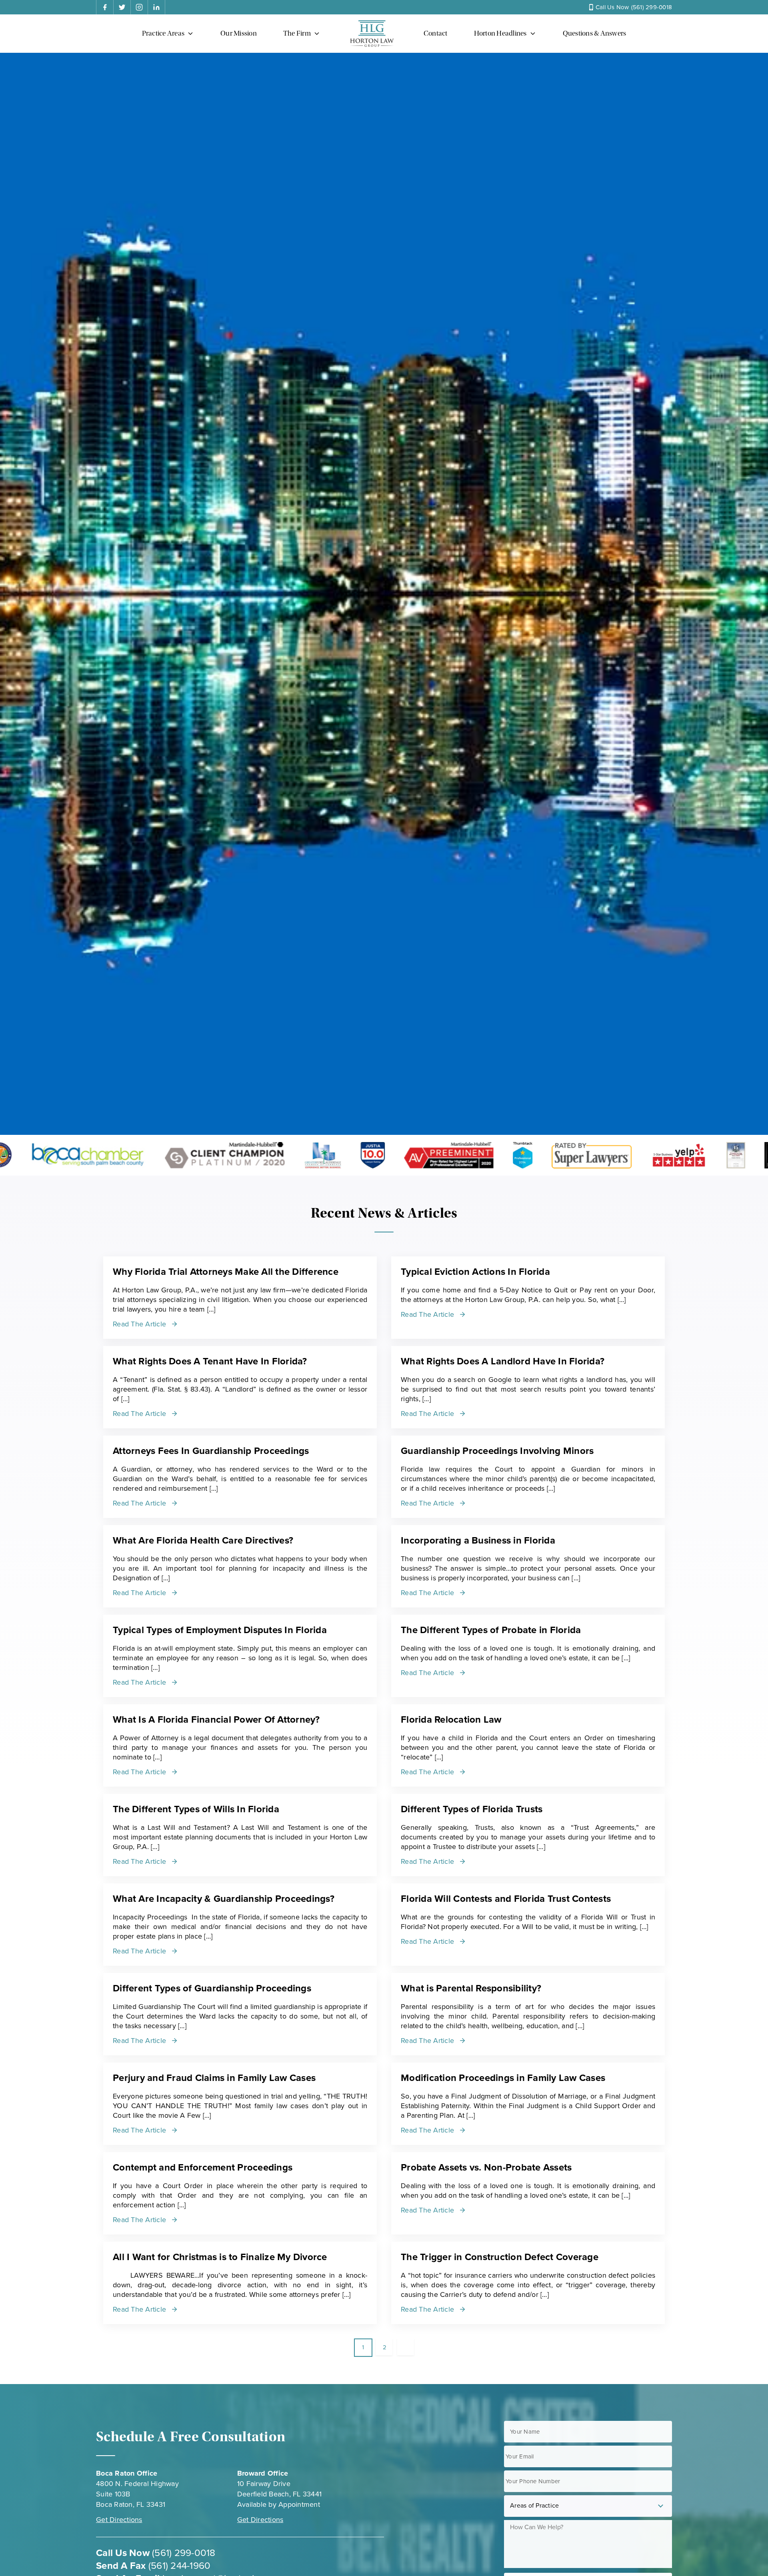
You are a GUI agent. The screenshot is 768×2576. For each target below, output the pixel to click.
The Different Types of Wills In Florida (196, 1809)
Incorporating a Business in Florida (478, 1541)
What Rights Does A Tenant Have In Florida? (210, 1361)
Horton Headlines (500, 33)
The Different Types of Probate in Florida (491, 1630)
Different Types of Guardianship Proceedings (212, 1988)
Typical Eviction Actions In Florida (475, 1272)
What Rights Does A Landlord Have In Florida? (503, 1361)
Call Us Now (634, 7)
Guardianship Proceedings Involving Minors (497, 1451)
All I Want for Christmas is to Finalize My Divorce (220, 2257)
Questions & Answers (595, 33)
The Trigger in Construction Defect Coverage (500, 2257)
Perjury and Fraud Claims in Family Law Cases (214, 2078)
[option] (175, 1155)
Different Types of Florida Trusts (472, 1809)
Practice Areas (163, 33)
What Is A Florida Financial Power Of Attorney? (216, 1720)
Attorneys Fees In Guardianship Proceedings (211, 1451)
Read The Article (139, 1324)
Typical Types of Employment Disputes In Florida (220, 1630)
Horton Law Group (372, 34)
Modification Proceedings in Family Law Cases (503, 2078)
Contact (436, 33)
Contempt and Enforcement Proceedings (203, 2168)
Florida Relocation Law (451, 1720)
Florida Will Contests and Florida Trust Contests (506, 1899)
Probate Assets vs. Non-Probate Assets (486, 2168)
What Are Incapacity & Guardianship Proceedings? (224, 1899)
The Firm (297, 33)
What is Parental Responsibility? (471, 1988)
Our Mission (239, 33)
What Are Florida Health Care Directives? (203, 1541)
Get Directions (119, 2520)
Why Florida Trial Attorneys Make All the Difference (226, 1272)
